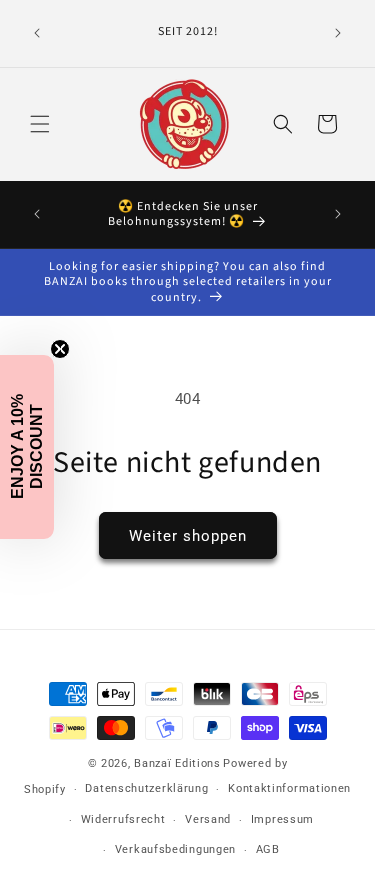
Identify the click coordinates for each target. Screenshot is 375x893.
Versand (208, 819)
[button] (40, 124)
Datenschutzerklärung (146, 788)
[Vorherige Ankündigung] (37, 33)
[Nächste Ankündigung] (338, 33)
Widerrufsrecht (123, 819)
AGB (268, 849)
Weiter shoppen (188, 536)
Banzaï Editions (177, 763)
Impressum (282, 819)
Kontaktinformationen (289, 788)
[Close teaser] (60, 349)
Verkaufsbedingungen (175, 849)
